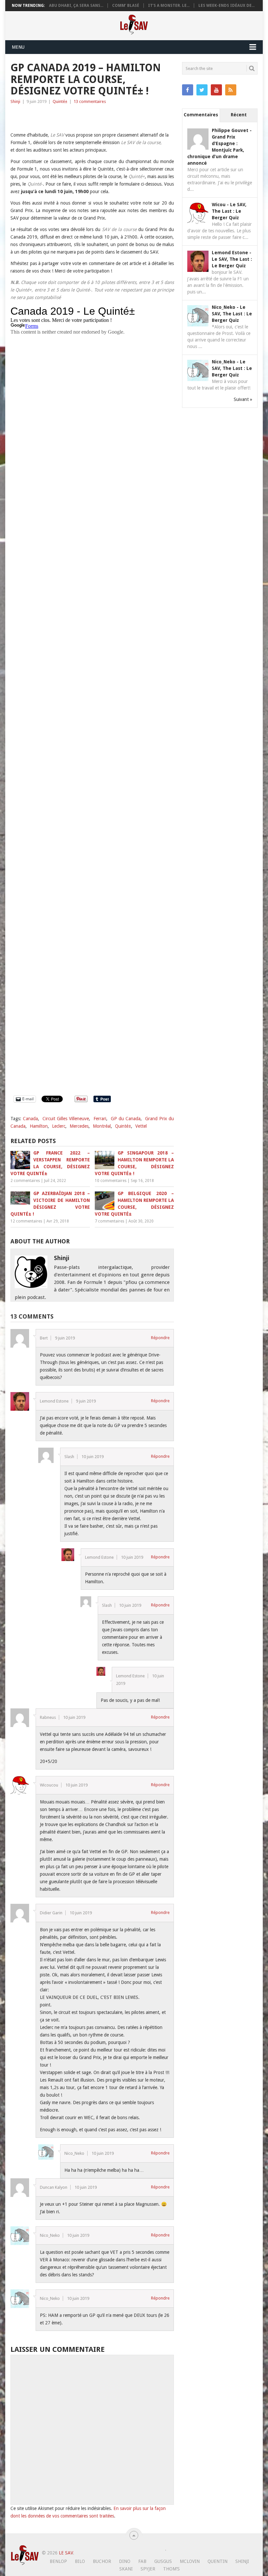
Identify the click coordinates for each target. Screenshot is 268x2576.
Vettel (141, 1126)
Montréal (102, 1126)
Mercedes (79, 1126)
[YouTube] (216, 90)
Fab (142, 2561)
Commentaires (201, 115)
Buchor (102, 2561)
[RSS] (231, 90)
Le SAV (66, 2553)
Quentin (218, 2561)
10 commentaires (111, 1181)
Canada (30, 1119)
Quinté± (60, 101)
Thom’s (171, 2569)
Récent (239, 115)
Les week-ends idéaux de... (226, 6)
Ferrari (100, 1119)
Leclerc (59, 1126)
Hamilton (39, 1126)
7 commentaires (109, 1221)
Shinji (15, 101)
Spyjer (148, 2569)
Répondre (160, 1338)
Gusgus (163, 2561)
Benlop (58, 2561)
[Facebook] (188, 90)
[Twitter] (202, 90)
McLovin (190, 2561)
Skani (126, 2569)
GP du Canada (126, 1119)
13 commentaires (90, 101)
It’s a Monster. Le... (169, 6)
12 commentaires (26, 1221)
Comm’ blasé (126, 6)
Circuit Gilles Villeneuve (66, 1119)
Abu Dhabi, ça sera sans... (76, 6)
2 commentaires (25, 1181)
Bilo (80, 2561)
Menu (18, 47)
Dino (125, 2561)
